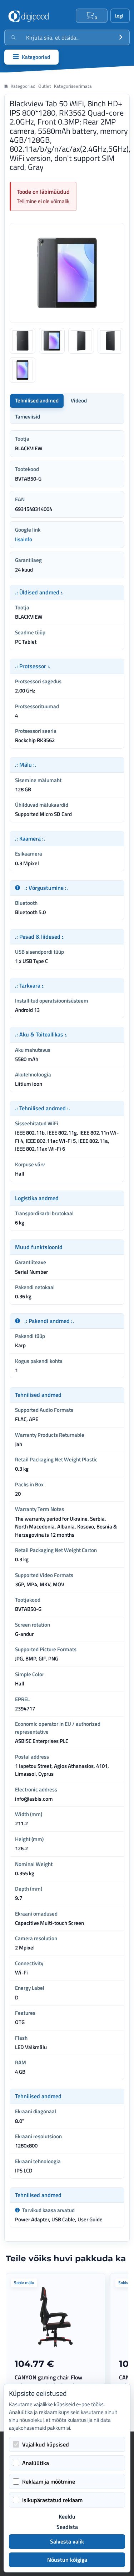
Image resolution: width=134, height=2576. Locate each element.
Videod (79, 400)
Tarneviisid (28, 417)
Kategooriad (23, 86)
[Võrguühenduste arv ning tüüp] (18, 888)
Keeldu (67, 2517)
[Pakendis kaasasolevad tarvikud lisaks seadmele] (17, 2210)
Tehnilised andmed (37, 400)
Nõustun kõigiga (67, 2560)
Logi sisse (120, 16)
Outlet (45, 86)
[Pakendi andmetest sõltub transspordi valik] (18, 1321)
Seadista (67, 2527)
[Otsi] (121, 37)
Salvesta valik (67, 2541)
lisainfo (24, 539)
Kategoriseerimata (73, 86)
